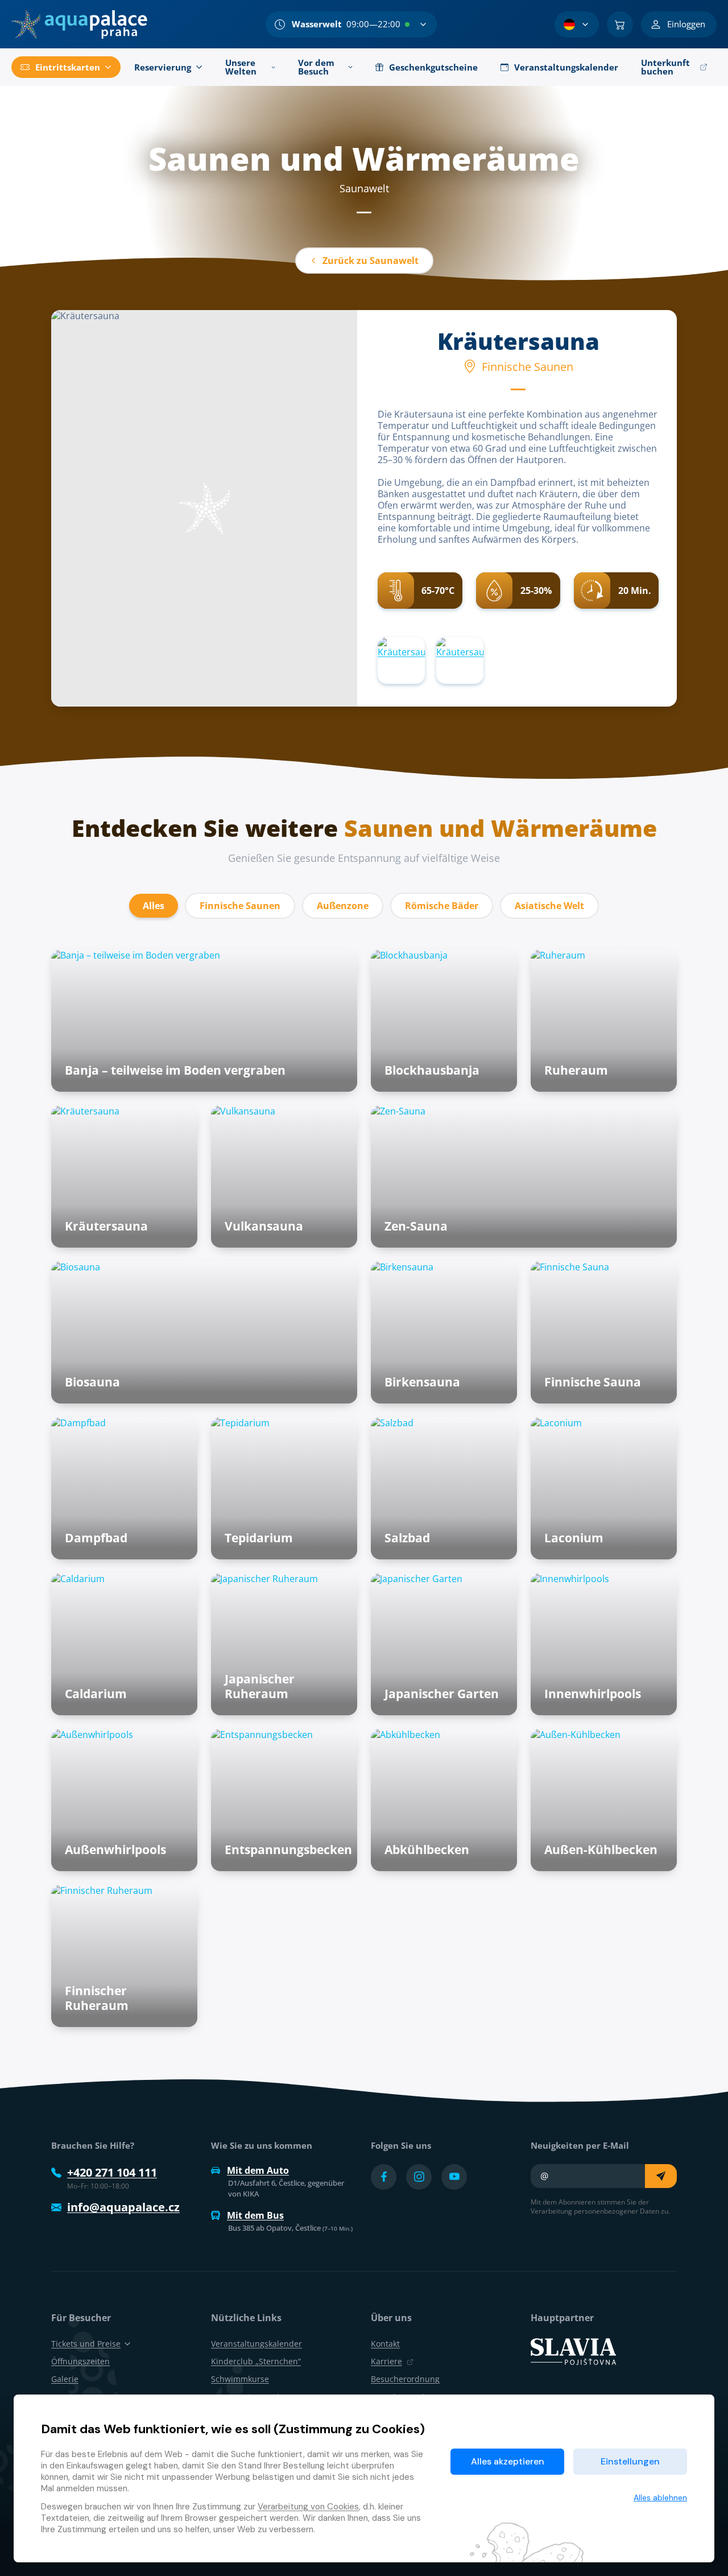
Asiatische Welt (549, 906)
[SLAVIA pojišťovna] (573, 2351)
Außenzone (343, 906)
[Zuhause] (79, 24)
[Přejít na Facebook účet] (384, 2177)
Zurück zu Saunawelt (371, 261)
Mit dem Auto (258, 2170)
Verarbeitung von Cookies (308, 2507)
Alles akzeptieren (508, 2461)
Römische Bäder (442, 906)
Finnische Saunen (240, 906)
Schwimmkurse (240, 2379)
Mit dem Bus (255, 2215)
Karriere (386, 2361)
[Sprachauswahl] (577, 24)
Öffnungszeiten (80, 2361)
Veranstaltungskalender (257, 2344)
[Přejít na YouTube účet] (454, 2177)
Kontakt (385, 2344)
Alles (154, 906)
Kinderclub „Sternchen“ (256, 2361)
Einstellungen (630, 2461)
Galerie (65, 2379)
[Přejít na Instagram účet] (419, 2177)
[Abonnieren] (661, 2176)
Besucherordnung (405, 2379)
